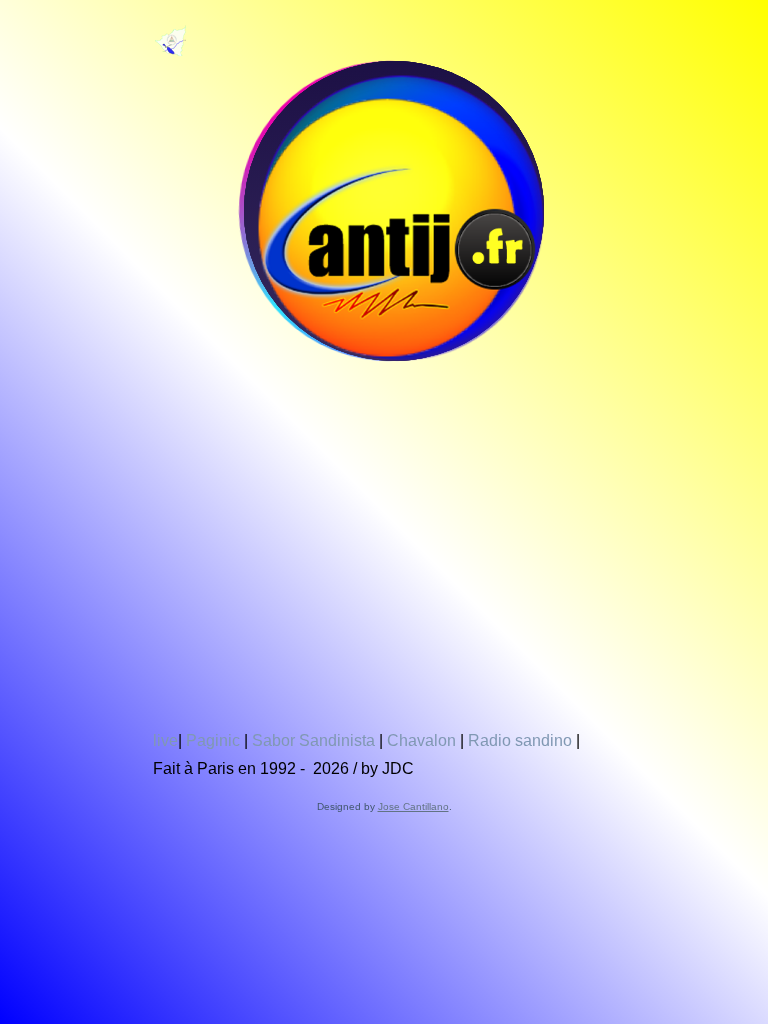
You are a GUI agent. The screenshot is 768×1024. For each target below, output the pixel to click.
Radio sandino (520, 740)
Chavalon (421, 740)
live (165, 740)
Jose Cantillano (413, 806)
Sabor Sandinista (313, 740)
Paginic (213, 740)
